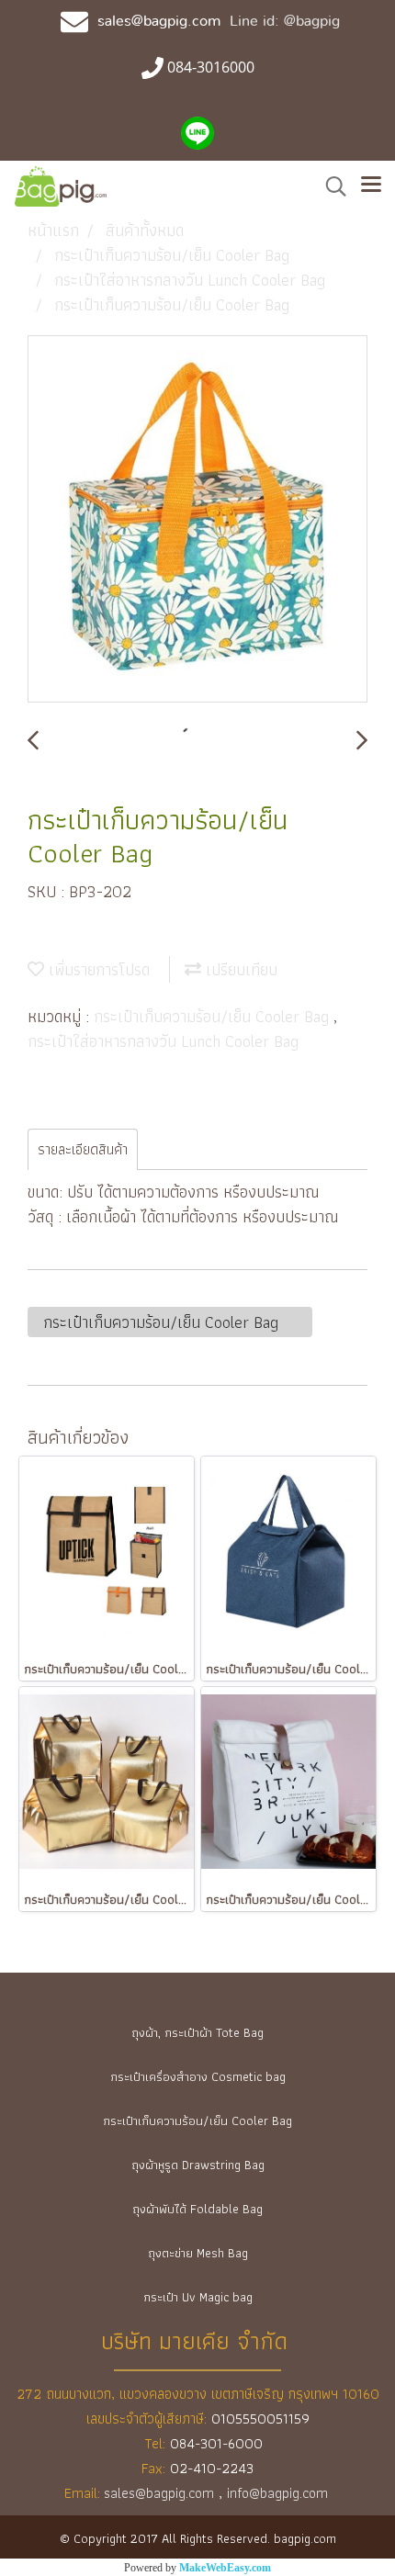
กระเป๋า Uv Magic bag (198, 2297)
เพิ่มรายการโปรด (97, 969)
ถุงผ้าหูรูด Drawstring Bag (198, 2165)
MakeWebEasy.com (225, 2568)
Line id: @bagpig (285, 21)
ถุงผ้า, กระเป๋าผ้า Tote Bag (197, 2032)
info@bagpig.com (279, 2493)
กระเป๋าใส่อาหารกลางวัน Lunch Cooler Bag (163, 1041)
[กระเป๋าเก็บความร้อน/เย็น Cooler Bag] (197, 520)
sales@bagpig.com (159, 21)
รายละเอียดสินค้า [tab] (83, 1149)
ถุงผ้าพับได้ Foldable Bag (197, 2209)
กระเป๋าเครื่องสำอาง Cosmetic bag (198, 2076)
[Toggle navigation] (371, 186)
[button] (330, 186)
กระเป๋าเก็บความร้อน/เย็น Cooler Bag (214, 1016)
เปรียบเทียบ (239, 969)
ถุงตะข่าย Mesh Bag (198, 2253)
